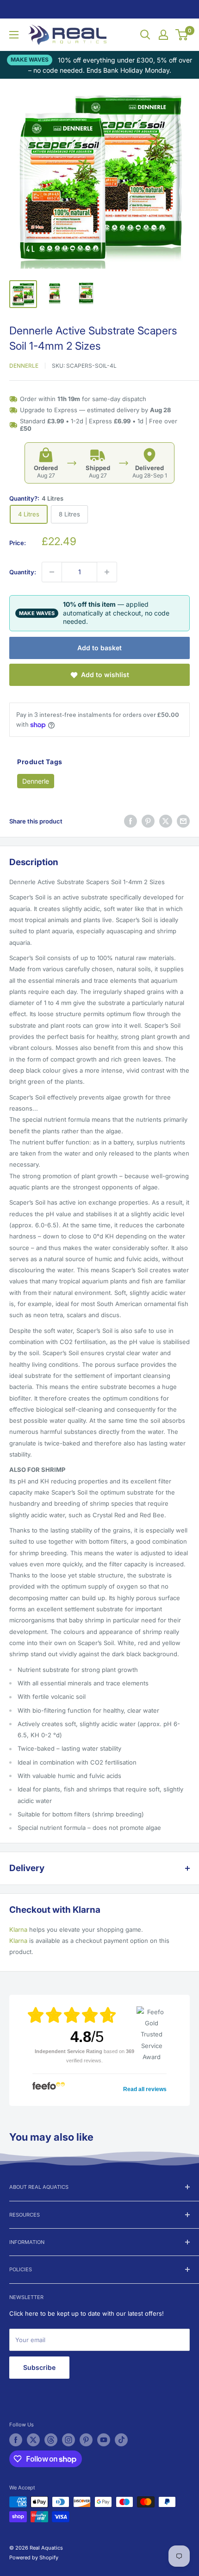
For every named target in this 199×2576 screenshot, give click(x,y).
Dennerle (24, 366)
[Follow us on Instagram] (68, 2440)
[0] (182, 35)
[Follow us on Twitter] (33, 2440)
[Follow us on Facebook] (16, 2440)
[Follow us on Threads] (51, 2440)
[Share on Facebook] (131, 821)
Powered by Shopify (34, 2557)
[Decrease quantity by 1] (52, 572)
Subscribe (39, 2367)
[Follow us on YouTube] (104, 2440)
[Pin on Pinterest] (148, 821)
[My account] (163, 35)
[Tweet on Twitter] (166, 821)
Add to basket (99, 648)
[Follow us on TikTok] (121, 2440)
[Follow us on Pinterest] (86, 2440)
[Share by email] (183, 821)
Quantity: (23, 572)
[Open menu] (14, 35)
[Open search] (145, 35)
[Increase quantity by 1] (107, 572)
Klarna (18, 1929)
